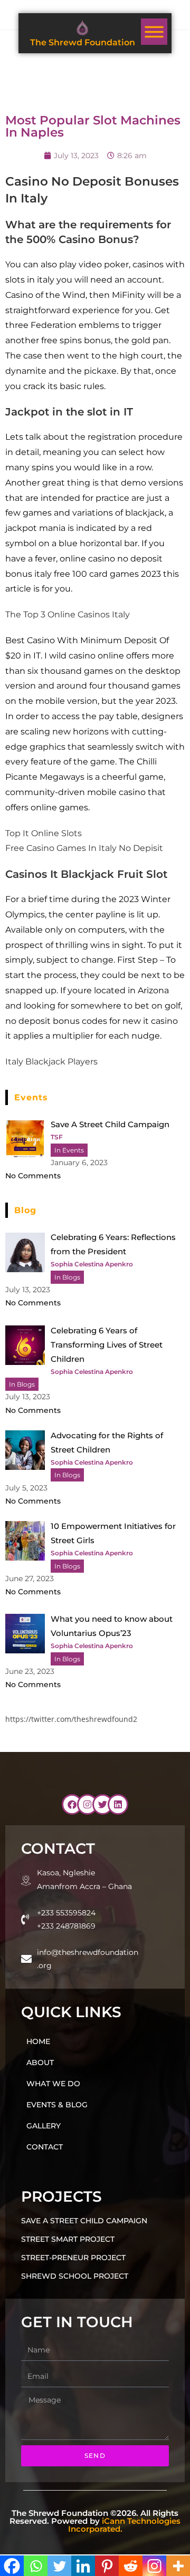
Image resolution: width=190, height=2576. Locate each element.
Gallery (44, 2126)
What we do (53, 2084)
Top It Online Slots (44, 833)
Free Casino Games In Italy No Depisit (84, 848)
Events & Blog (57, 2105)
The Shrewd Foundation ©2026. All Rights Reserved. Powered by (95, 2521)
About (40, 2062)
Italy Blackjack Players (51, 1062)
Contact (45, 2147)
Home (38, 2041)
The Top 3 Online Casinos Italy (68, 614)
